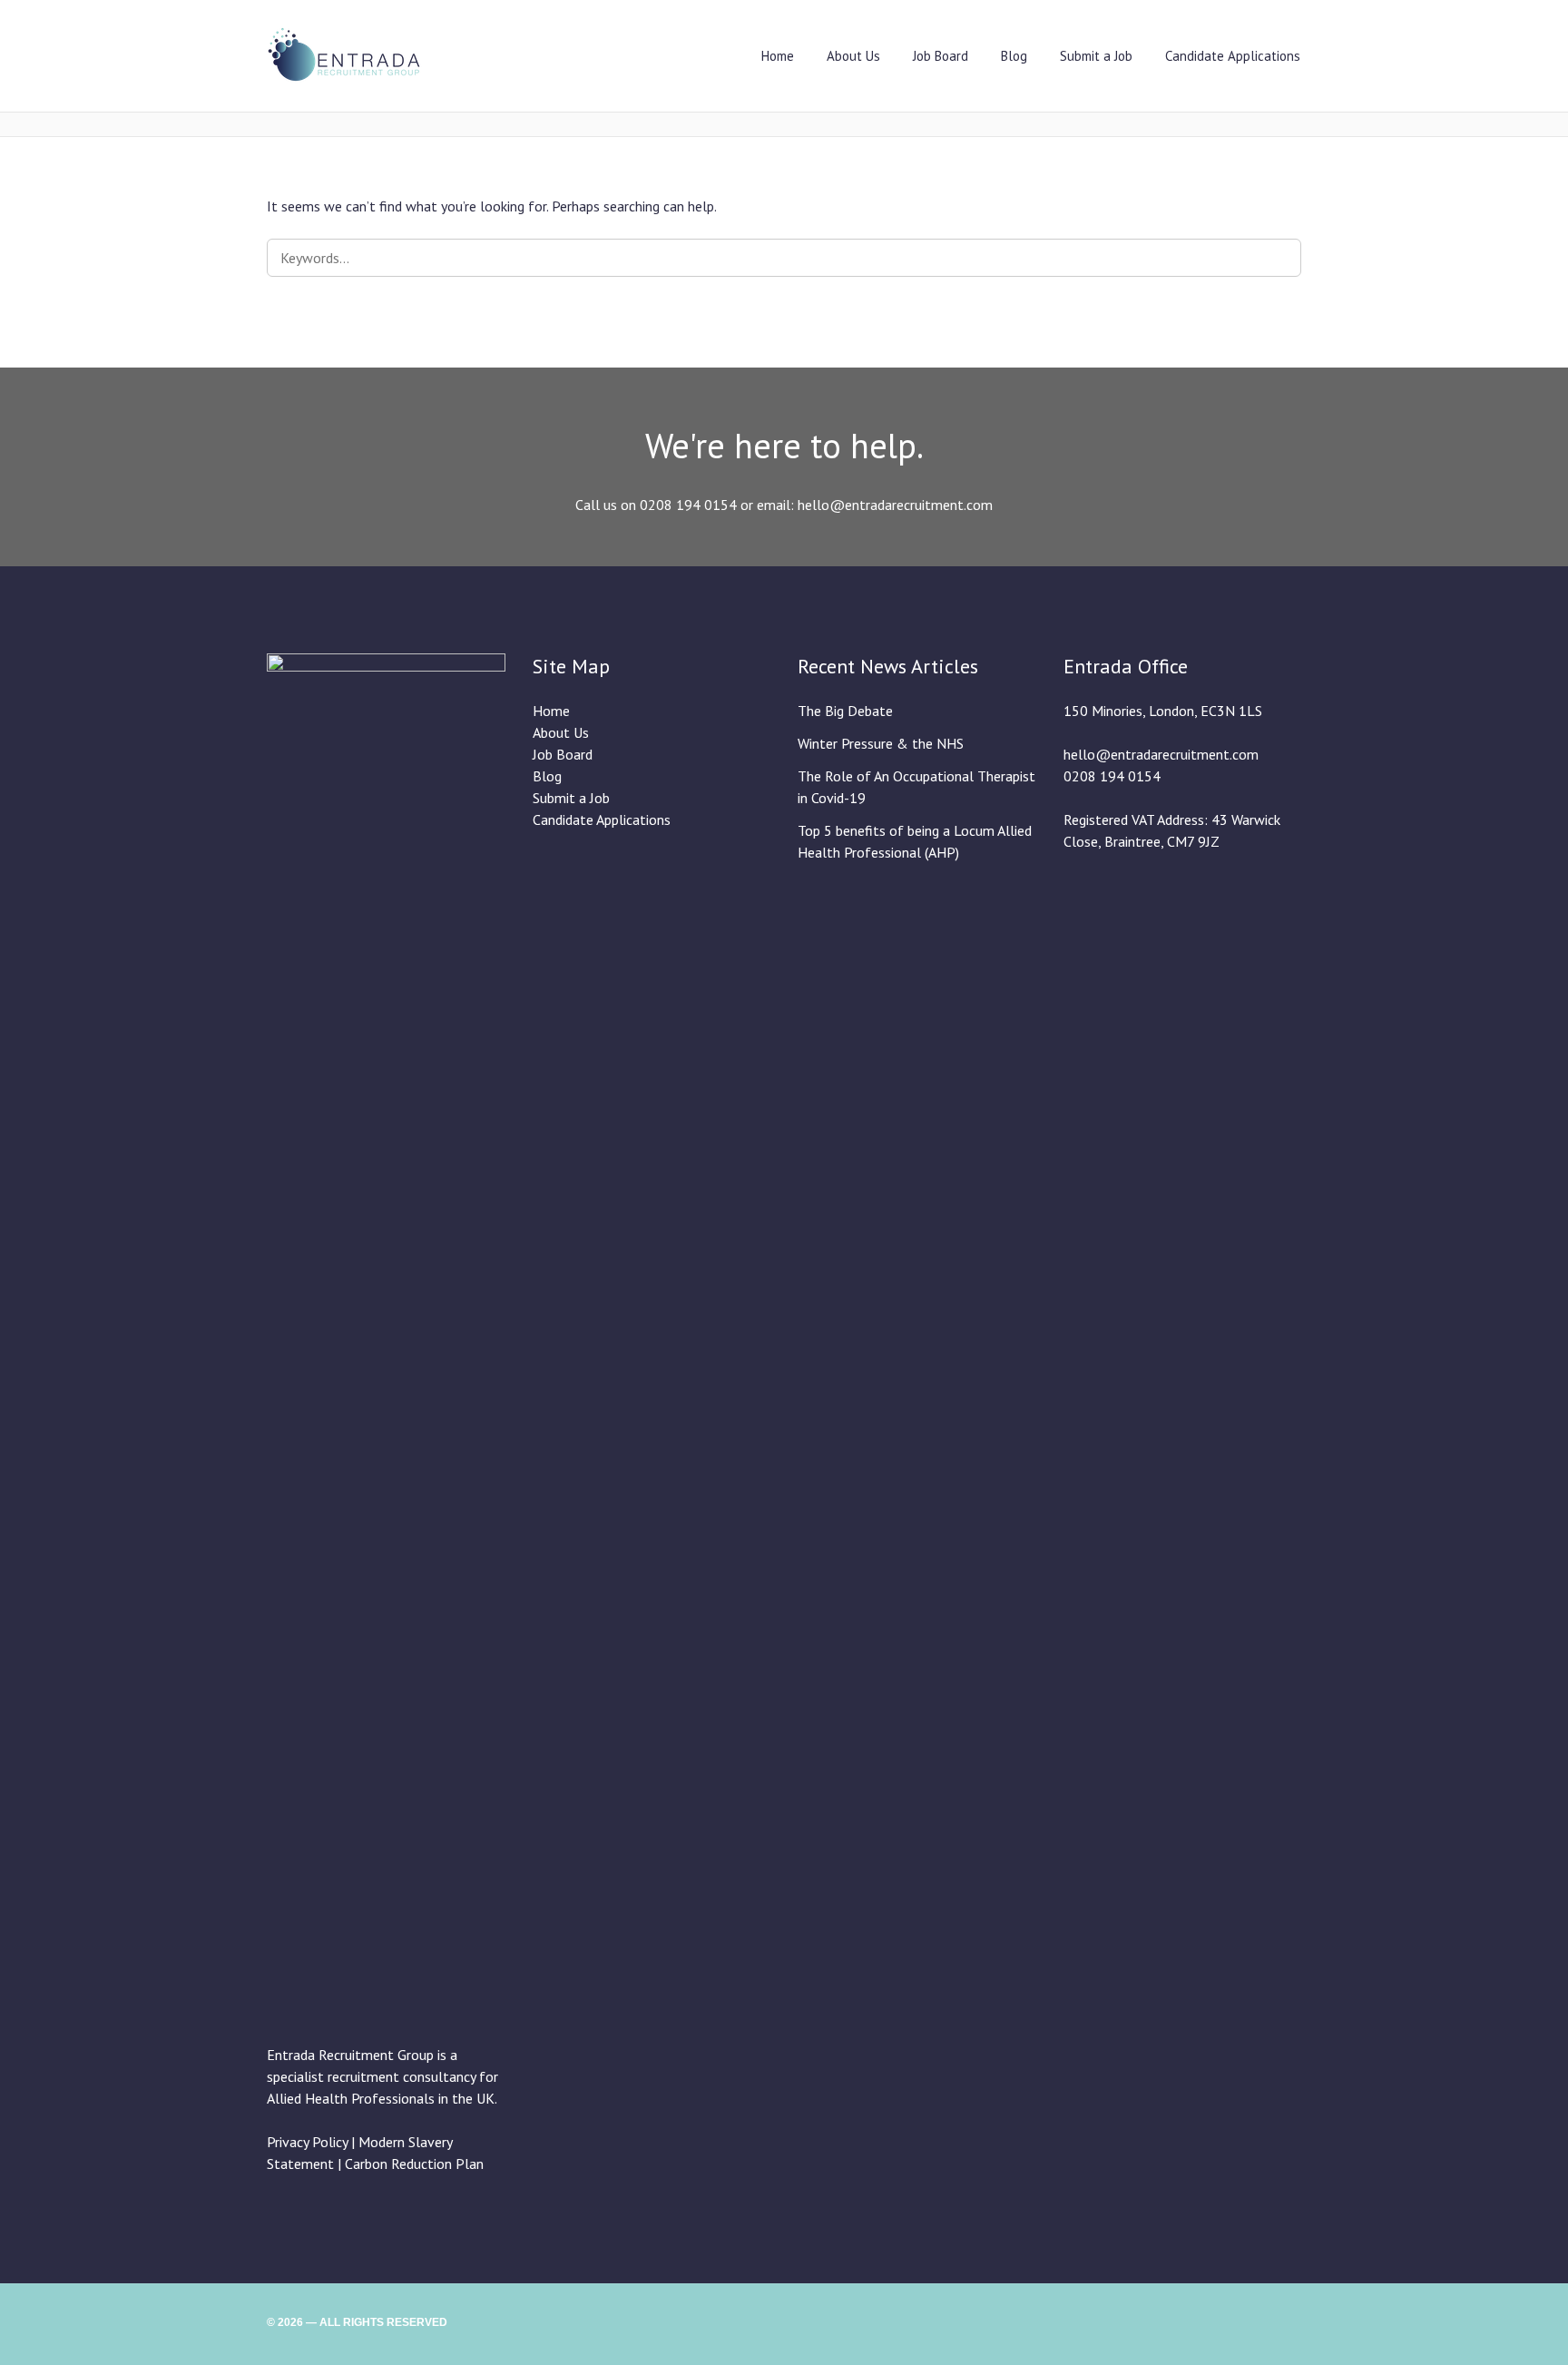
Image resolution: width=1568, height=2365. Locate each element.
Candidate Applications (1233, 56)
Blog (1014, 56)
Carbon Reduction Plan (414, 2164)
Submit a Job (1096, 56)
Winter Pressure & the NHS (881, 743)
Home (778, 56)
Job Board (941, 56)
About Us (853, 56)
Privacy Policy (307, 2142)
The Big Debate (845, 711)
